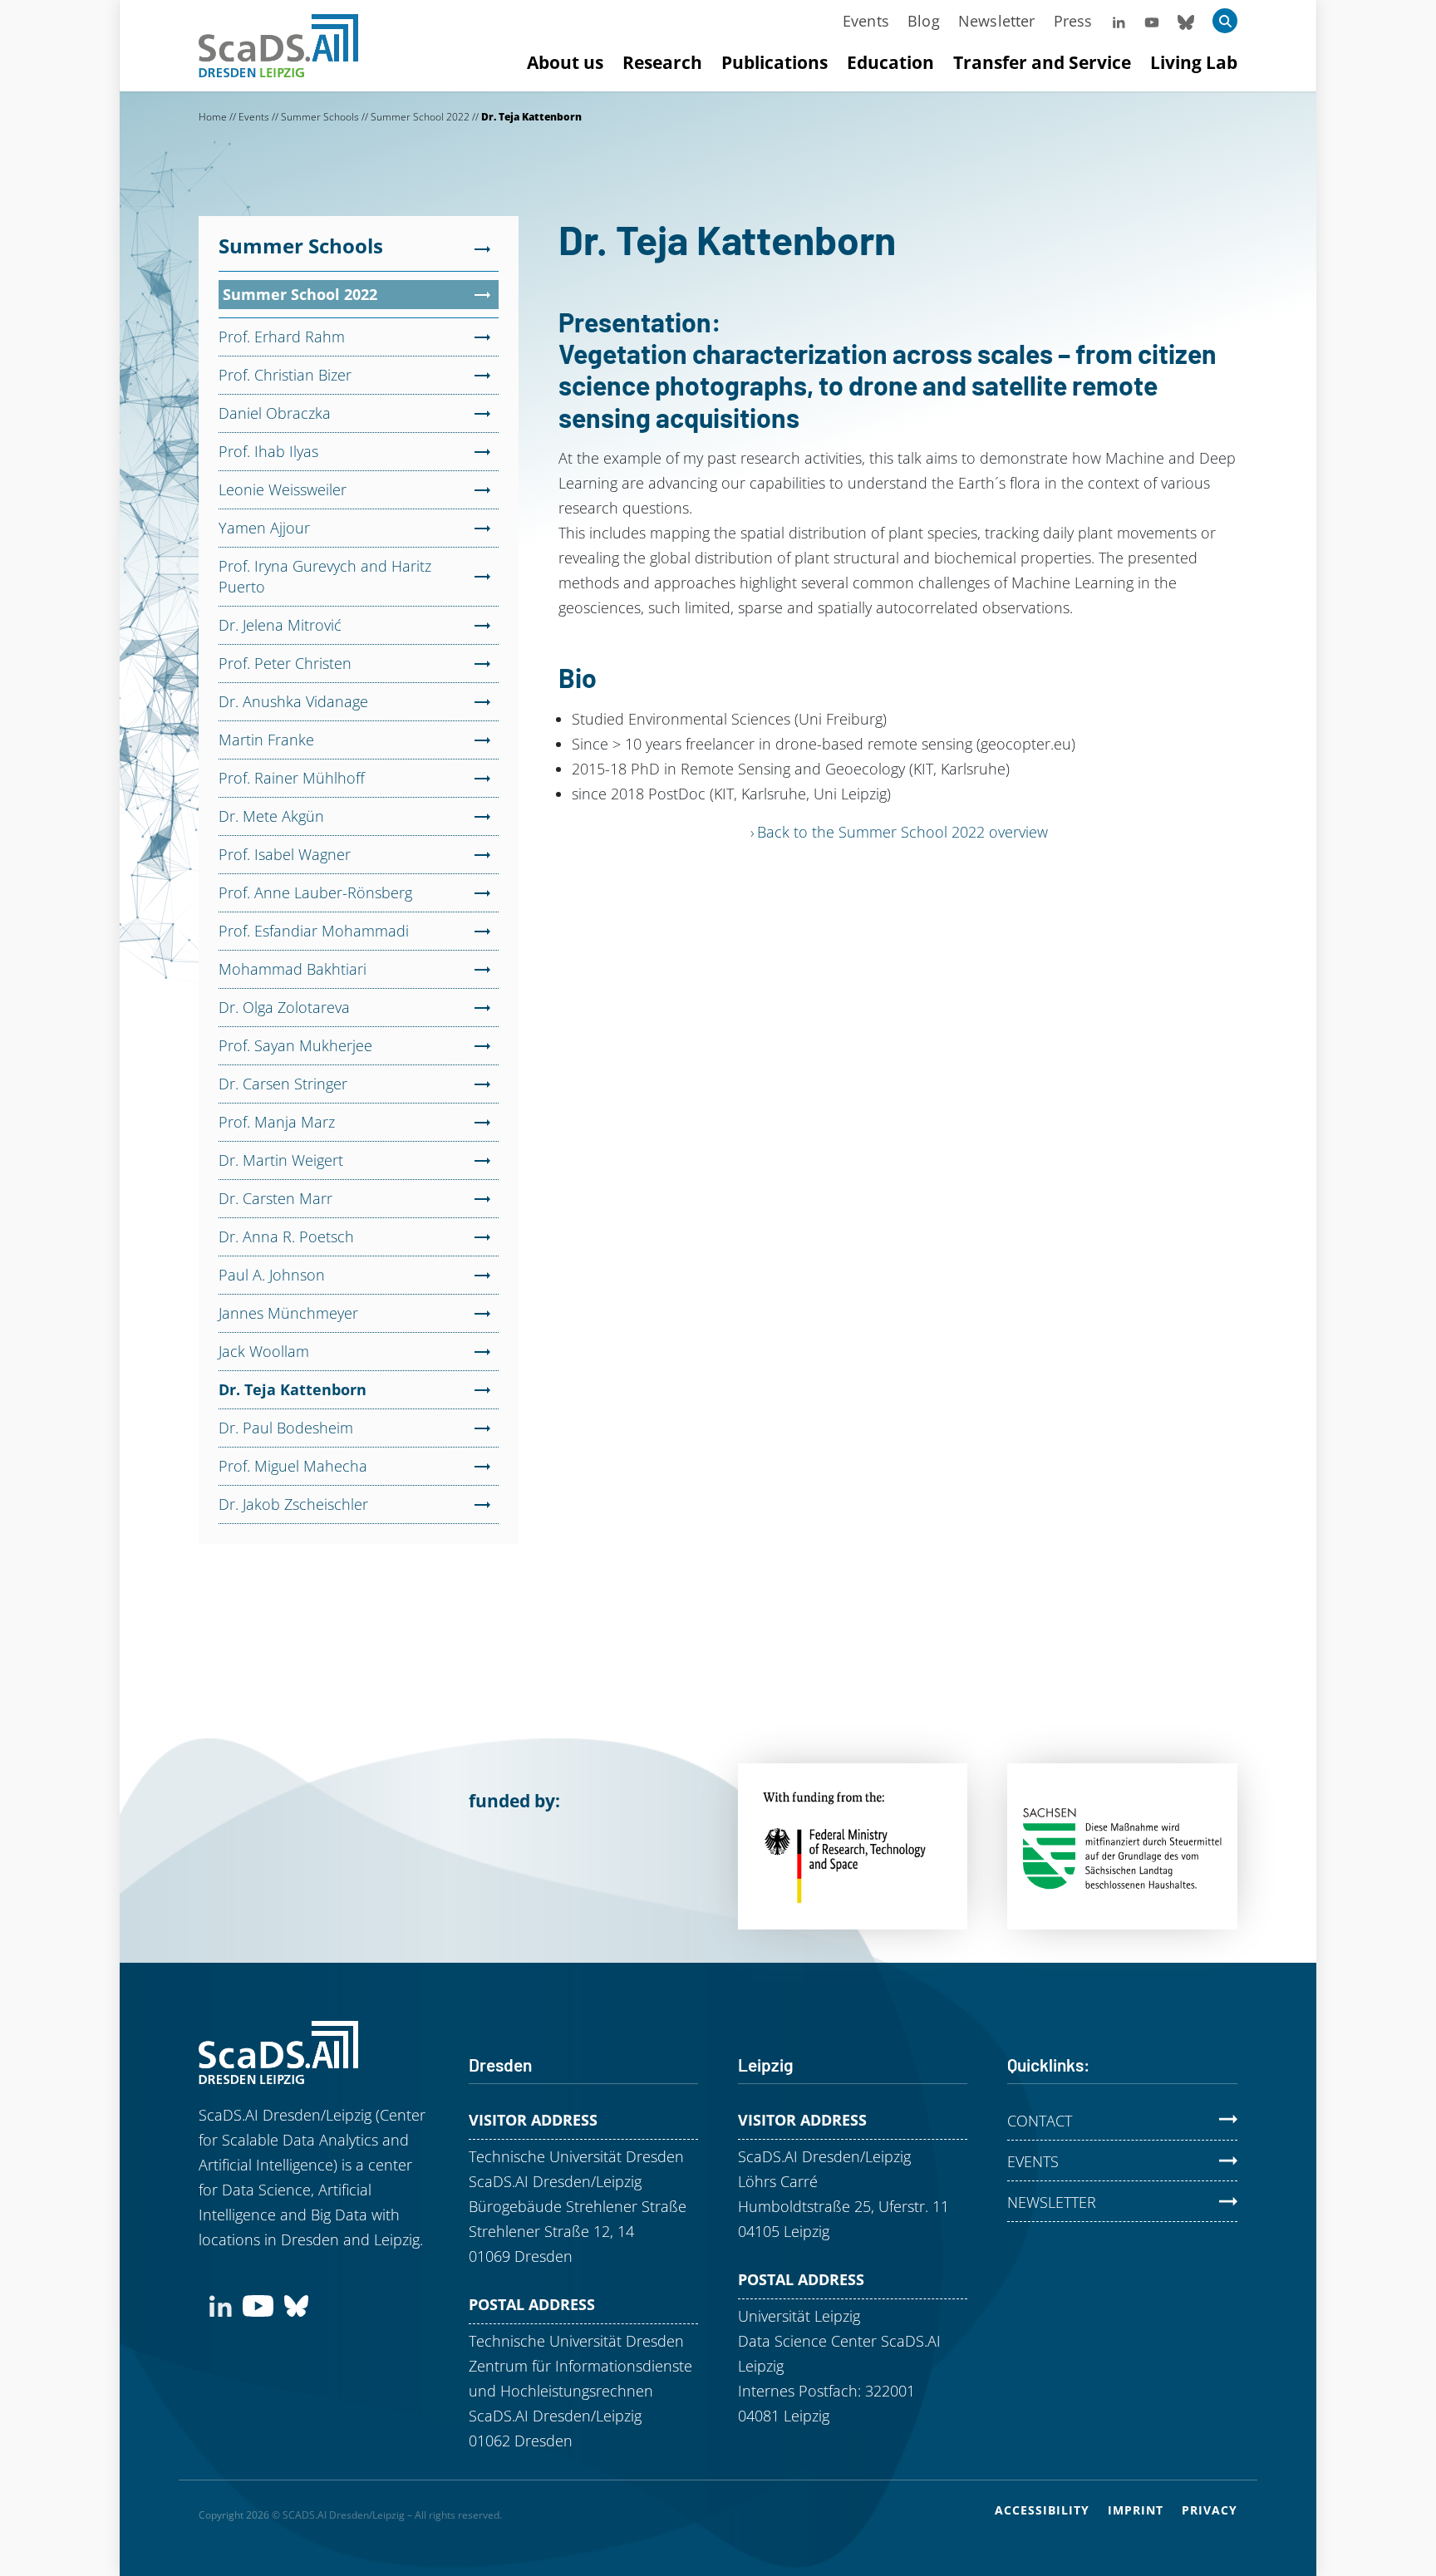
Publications (775, 62)
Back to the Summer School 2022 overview (902, 832)
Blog (924, 21)
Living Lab (1194, 62)
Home (213, 117)
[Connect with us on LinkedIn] (221, 2304)
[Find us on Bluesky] (296, 2304)
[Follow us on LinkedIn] (1119, 21)
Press (1073, 21)
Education (890, 62)
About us (565, 62)
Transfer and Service (1042, 62)
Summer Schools (320, 117)
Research (662, 62)
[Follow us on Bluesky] (1186, 21)
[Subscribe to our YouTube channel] (258, 2304)
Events (866, 21)
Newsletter (997, 21)
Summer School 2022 (420, 117)
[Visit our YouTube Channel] (1152, 21)
